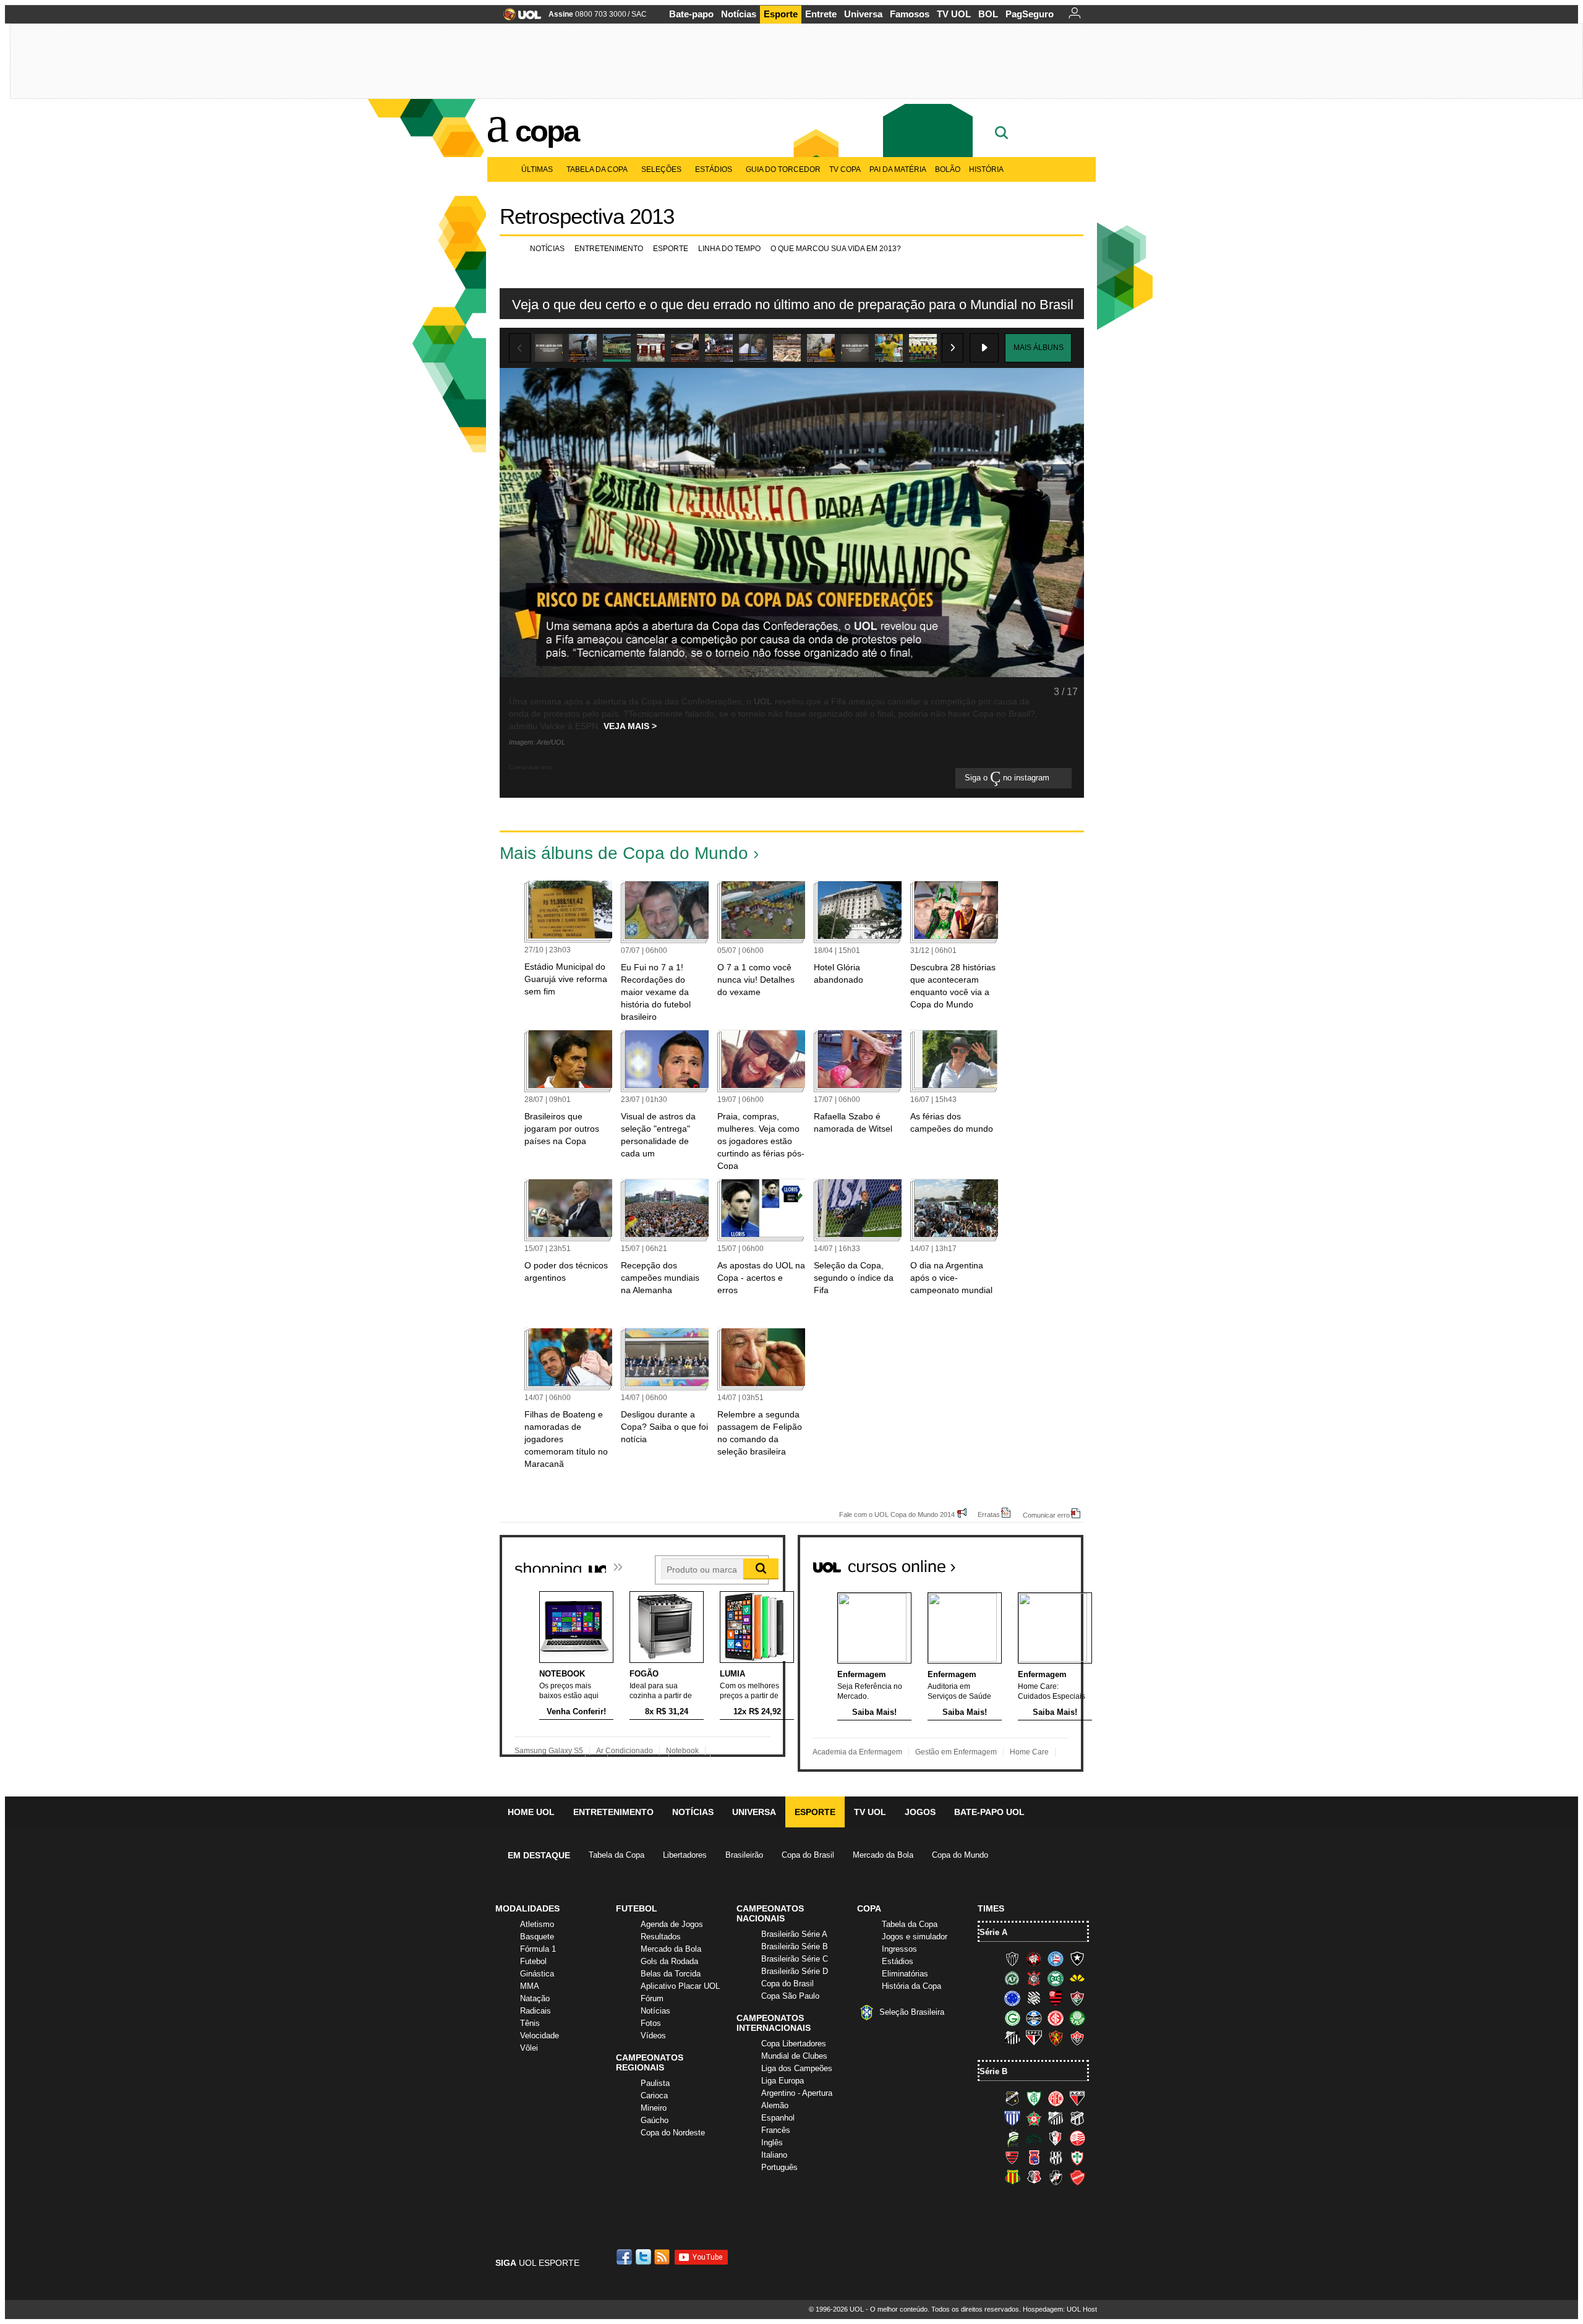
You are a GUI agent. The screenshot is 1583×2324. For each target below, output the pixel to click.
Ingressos (899, 1949)
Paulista (655, 2083)
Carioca (654, 2095)
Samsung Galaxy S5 (549, 1751)
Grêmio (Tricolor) (1034, 2018)
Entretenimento (609, 249)
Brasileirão (744, 1855)
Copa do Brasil (808, 1855)
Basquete (537, 1937)
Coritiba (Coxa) (1056, 1978)
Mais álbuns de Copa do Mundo (624, 853)
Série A (993, 1932)
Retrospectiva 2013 (587, 216)
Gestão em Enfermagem (956, 1752)
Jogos (920, 1812)
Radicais (535, 2011)
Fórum (652, 1998)
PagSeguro (1030, 14)
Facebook (626, 2257)
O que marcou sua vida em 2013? (836, 249)
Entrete (821, 14)
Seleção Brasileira (912, 2012)
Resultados (661, 1937)
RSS (663, 2257)
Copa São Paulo (790, 1996)
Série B (993, 2071)
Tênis (530, 2023)
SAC (639, 14)
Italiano (774, 2155)
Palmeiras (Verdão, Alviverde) (1077, 2018)
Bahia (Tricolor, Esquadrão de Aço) (1056, 1959)
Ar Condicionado (625, 1751)
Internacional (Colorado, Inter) (1056, 2018)
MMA (530, 1986)
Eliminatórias (905, 1974)
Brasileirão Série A (794, 1934)
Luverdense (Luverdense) (1012, 2138)
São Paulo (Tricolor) (1034, 2038)
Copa (547, 131)
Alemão (775, 2105)
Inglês (772, 2142)
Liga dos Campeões (797, 2068)
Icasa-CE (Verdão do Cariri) (1034, 2138)
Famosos (910, 14)
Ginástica (537, 1974)
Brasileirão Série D (795, 1971)
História (986, 169)
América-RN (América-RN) (1056, 2098)
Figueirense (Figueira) (1034, 1998)
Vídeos (653, 2036)
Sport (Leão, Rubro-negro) (1056, 2038)
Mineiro (654, 2108)
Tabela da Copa (597, 169)
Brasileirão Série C (795, 1959)
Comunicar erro (1046, 1515)
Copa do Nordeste (673, 2133)
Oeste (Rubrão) (1012, 2158)
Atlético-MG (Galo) (1012, 1959)
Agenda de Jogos (672, 1924)
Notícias (739, 14)
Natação (535, 1998)
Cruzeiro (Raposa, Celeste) (1012, 1998)
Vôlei (529, 2048)
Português (779, 2167)
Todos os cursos (1041, 1561)
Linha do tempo (729, 249)
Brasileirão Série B (795, 1946)
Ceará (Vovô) (1077, 2118)
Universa (863, 14)
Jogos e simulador (915, 1937)
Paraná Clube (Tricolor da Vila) (1034, 2158)
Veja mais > (630, 726)
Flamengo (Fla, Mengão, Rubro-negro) (1056, 1998)
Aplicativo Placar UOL (680, 1986)
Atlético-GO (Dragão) (1077, 2098)
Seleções (661, 169)
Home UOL (531, 1812)
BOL (988, 14)
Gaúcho (655, 2120)
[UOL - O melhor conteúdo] (518, 18)
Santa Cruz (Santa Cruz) (1034, 2177)
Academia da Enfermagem (857, 1752)
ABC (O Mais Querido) (1012, 2098)
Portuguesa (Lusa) (1077, 2158)
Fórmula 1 (538, 1949)
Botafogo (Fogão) (1077, 1959)
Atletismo (537, 1924)
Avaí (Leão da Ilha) (1012, 2118)
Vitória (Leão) (1077, 2038)
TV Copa (845, 169)
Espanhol (778, 2118)
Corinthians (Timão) (1034, 1978)
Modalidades (527, 1908)
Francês (776, 2130)
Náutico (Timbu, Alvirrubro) (1077, 2138)
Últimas (537, 169)
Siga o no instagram (1008, 778)
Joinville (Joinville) (1056, 2138)
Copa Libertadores (794, 2044)
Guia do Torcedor (783, 169)
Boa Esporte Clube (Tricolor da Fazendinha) (1034, 2118)
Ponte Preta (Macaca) (1056, 2158)
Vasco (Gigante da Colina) (1056, 2177)
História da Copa (911, 1986)
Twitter (644, 2257)
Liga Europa (783, 2081)
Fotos (651, 2023)
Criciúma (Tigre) (1077, 1978)
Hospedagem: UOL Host (1060, 2309)
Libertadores (685, 1855)
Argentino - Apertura (797, 2093)
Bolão (948, 169)
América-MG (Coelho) (1034, 2098)
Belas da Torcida (671, 1974)
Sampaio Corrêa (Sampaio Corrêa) (1012, 2177)
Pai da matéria (898, 169)
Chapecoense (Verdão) (1012, 1978)
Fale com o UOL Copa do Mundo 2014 (897, 1514)
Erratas (989, 1514)
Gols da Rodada (669, 1961)
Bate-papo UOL (989, 1812)
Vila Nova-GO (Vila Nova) (1077, 2177)
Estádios (714, 169)
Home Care (1029, 1752)
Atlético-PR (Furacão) (1034, 1959)
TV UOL (954, 14)
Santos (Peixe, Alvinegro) (1012, 2038)
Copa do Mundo (960, 1855)
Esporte (781, 14)
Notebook (682, 1751)
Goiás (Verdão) (1012, 2018)
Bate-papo (691, 14)
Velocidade (540, 2036)
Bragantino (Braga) (1056, 2118)
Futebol (533, 1961)
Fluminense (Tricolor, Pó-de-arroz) (1077, 1998)
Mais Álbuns (1039, 348)
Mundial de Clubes (794, 2056)
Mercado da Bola (883, 1855)
